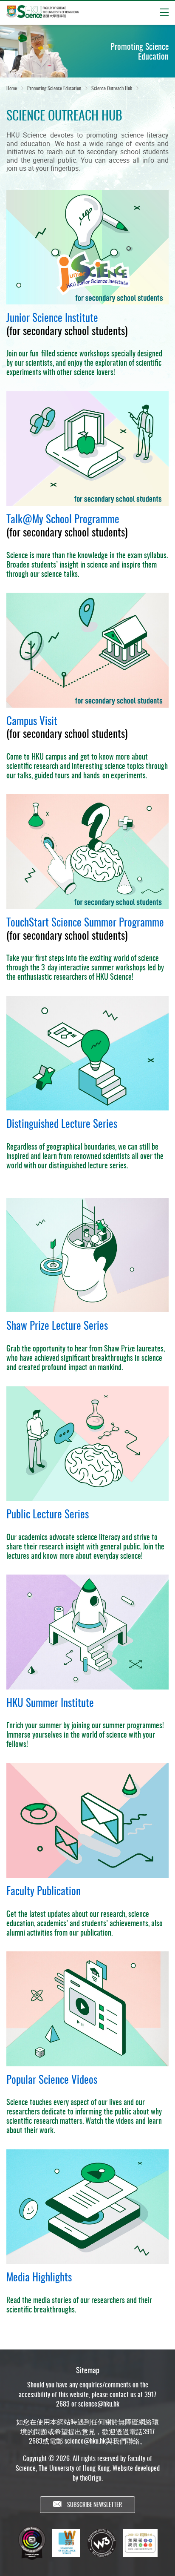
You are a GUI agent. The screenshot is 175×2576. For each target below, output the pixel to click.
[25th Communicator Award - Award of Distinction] (32, 2543)
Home (12, 88)
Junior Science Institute (52, 317)
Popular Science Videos (52, 2079)
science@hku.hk (99, 2404)
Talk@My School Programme (63, 518)
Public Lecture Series (48, 1513)
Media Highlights (39, 2276)
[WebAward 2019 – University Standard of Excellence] (66, 2543)
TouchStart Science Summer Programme (85, 922)
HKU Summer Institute (50, 1702)
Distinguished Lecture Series (62, 1123)
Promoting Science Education (54, 88)
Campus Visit (32, 720)
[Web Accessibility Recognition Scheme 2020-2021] (140, 2543)
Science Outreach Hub (112, 88)
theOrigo (91, 2478)
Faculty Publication (44, 1890)
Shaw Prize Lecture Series (57, 1325)
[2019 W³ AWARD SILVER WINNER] (102, 2543)
